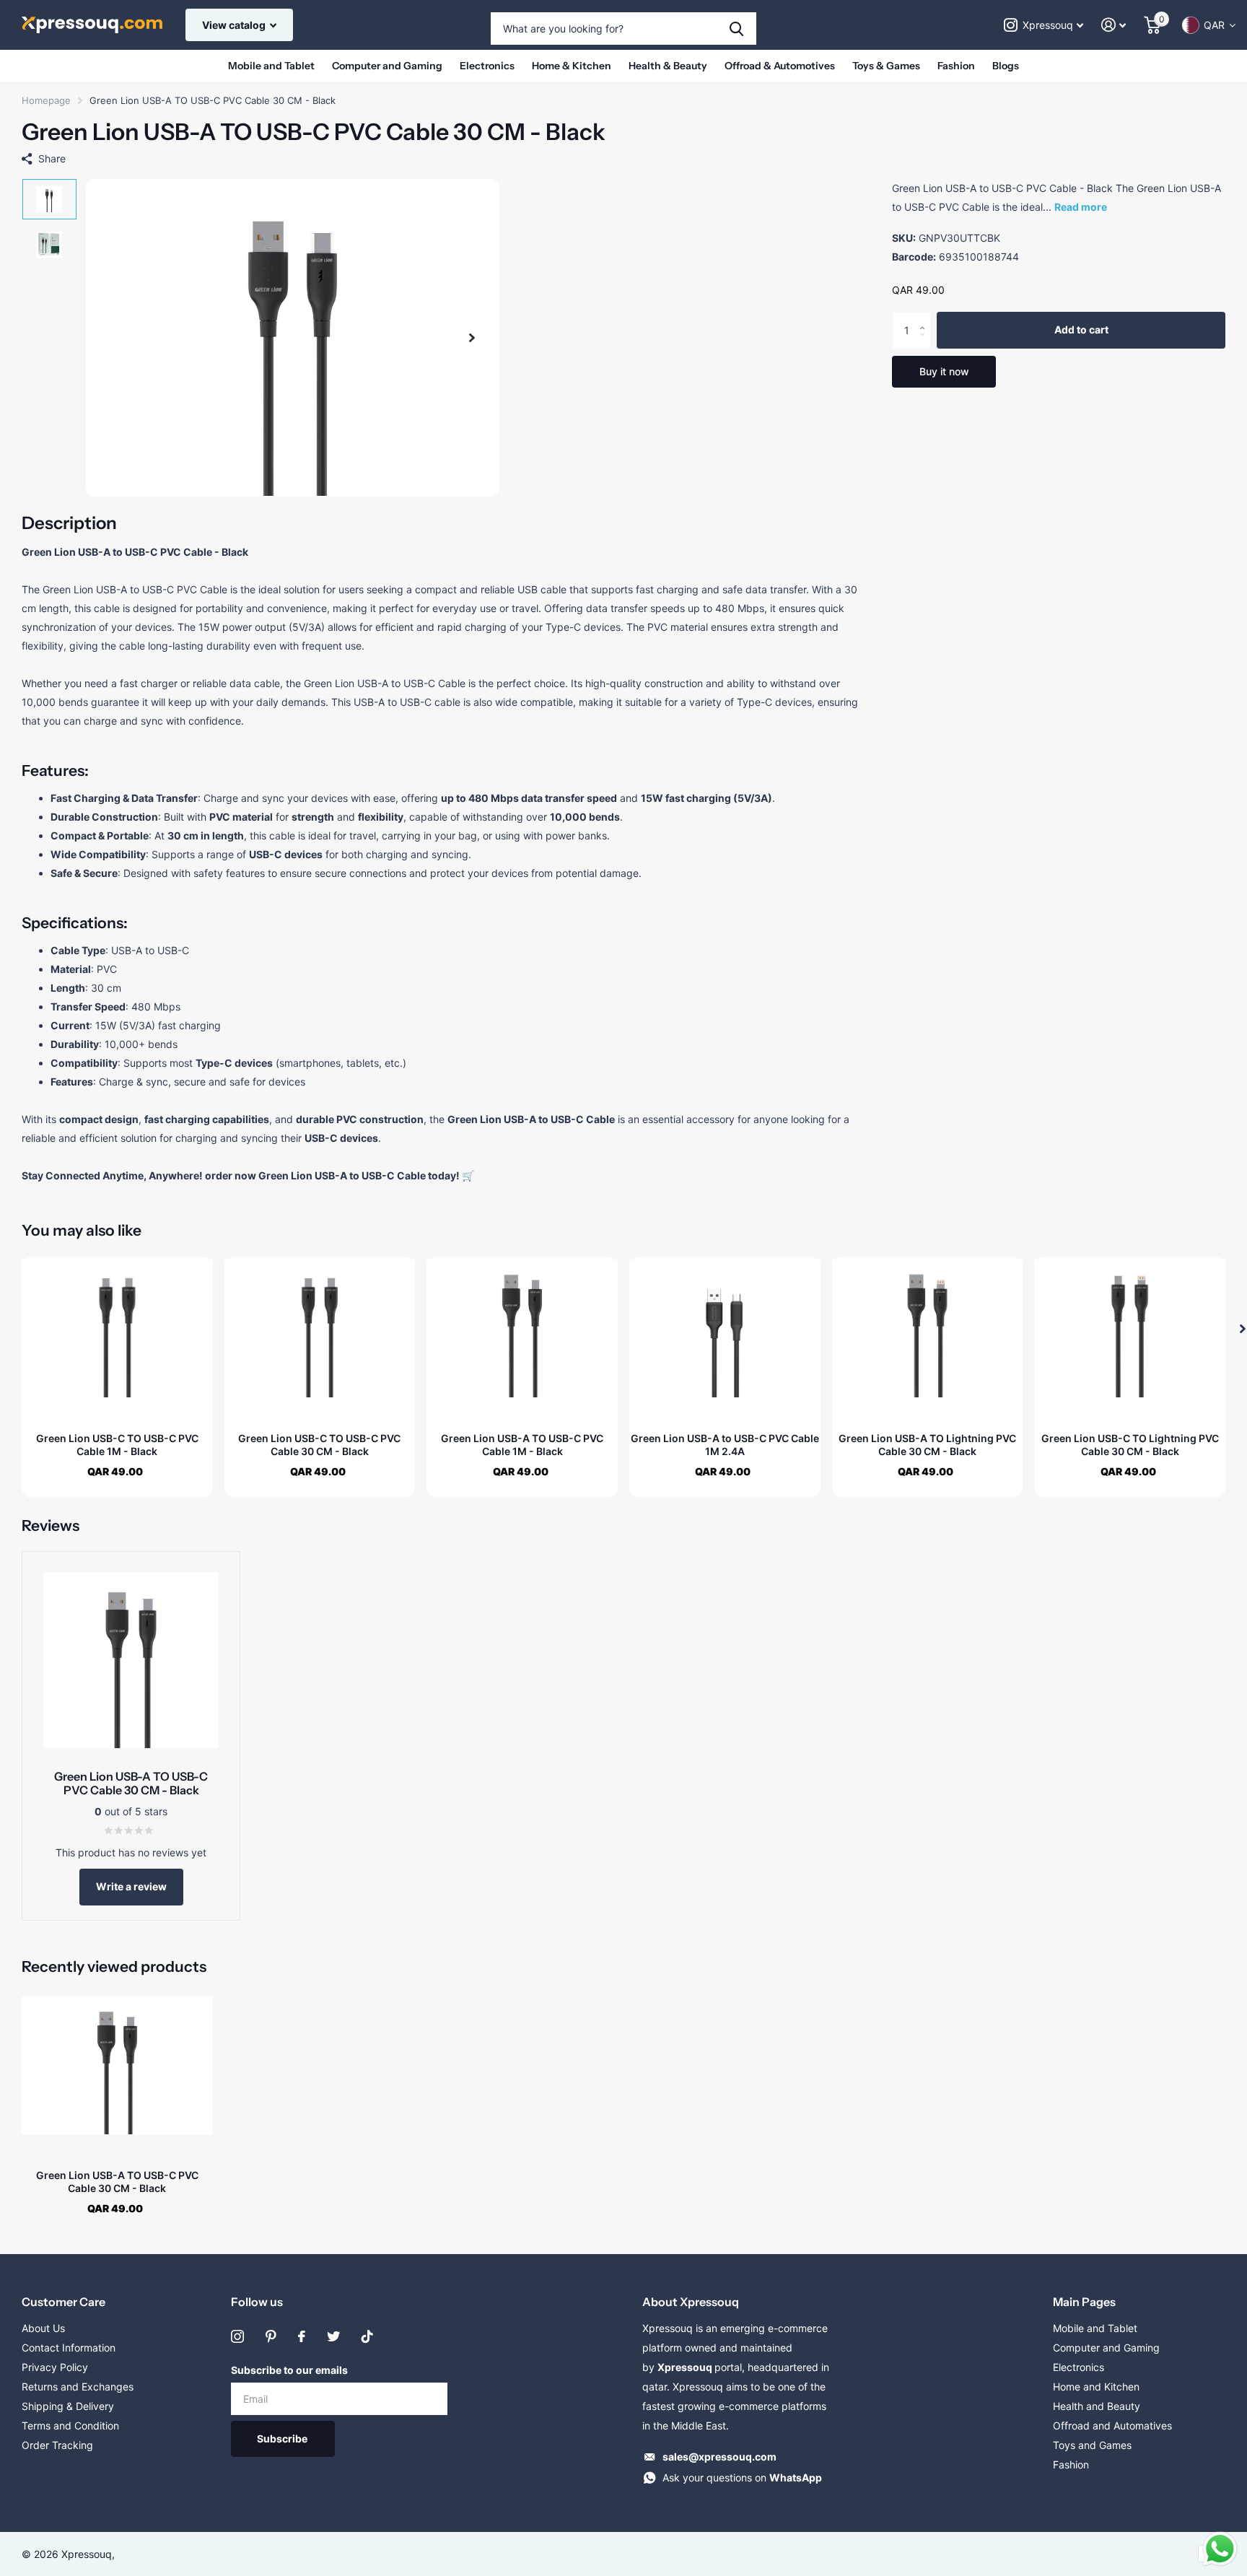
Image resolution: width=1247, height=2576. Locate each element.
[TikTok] (367, 2336)
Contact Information (69, 2348)
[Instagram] (237, 2336)
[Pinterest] (271, 2336)
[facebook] (302, 2336)
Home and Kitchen (1096, 2387)
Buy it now (944, 371)
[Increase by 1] (926, 318)
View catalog (235, 25)
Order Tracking (57, 2445)
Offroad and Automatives (1112, 2426)
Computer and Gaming (387, 66)
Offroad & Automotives (780, 66)
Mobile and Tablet (271, 66)
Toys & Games (886, 66)
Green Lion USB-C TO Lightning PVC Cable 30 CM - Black (1130, 1445)
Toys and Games (1092, 2445)
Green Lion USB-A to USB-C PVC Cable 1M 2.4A (725, 1445)
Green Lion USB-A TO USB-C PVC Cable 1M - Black (522, 1445)
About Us (43, 2328)
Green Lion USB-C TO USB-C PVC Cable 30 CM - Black (319, 1445)
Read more (1081, 207)
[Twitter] (333, 2336)
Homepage (46, 100)
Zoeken (736, 29)
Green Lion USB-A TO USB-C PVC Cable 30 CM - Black (117, 2182)
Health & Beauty (668, 66)
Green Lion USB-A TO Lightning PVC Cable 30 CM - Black (927, 1445)
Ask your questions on (742, 2477)
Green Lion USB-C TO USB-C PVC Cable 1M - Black (117, 1445)
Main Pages (1084, 2302)
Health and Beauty (1097, 2406)
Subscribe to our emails (289, 2370)
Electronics (487, 66)
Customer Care (64, 2302)
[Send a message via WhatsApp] (1220, 2549)
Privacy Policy (55, 2367)
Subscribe (283, 2439)
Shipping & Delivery (68, 2406)
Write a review (131, 1886)
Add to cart (1081, 330)
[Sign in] (1114, 25)
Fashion (956, 66)
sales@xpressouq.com (719, 2457)
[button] (472, 338)
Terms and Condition (70, 2426)
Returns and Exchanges (78, 2387)
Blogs (1006, 66)
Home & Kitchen (572, 66)
